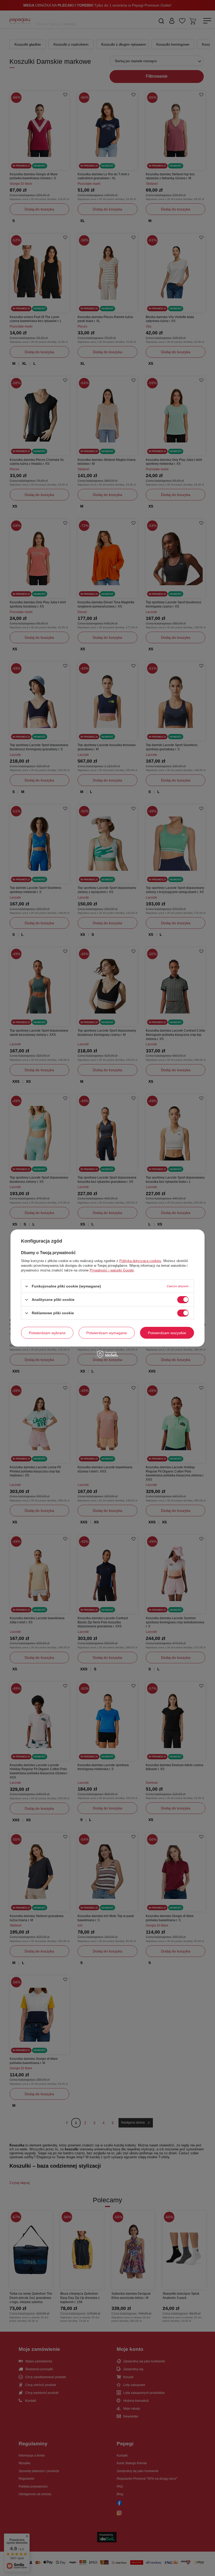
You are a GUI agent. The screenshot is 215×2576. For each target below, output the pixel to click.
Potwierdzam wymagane (107, 1333)
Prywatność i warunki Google (112, 1270)
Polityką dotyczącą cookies (140, 1261)
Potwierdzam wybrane (47, 1333)
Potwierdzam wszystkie (167, 1333)
